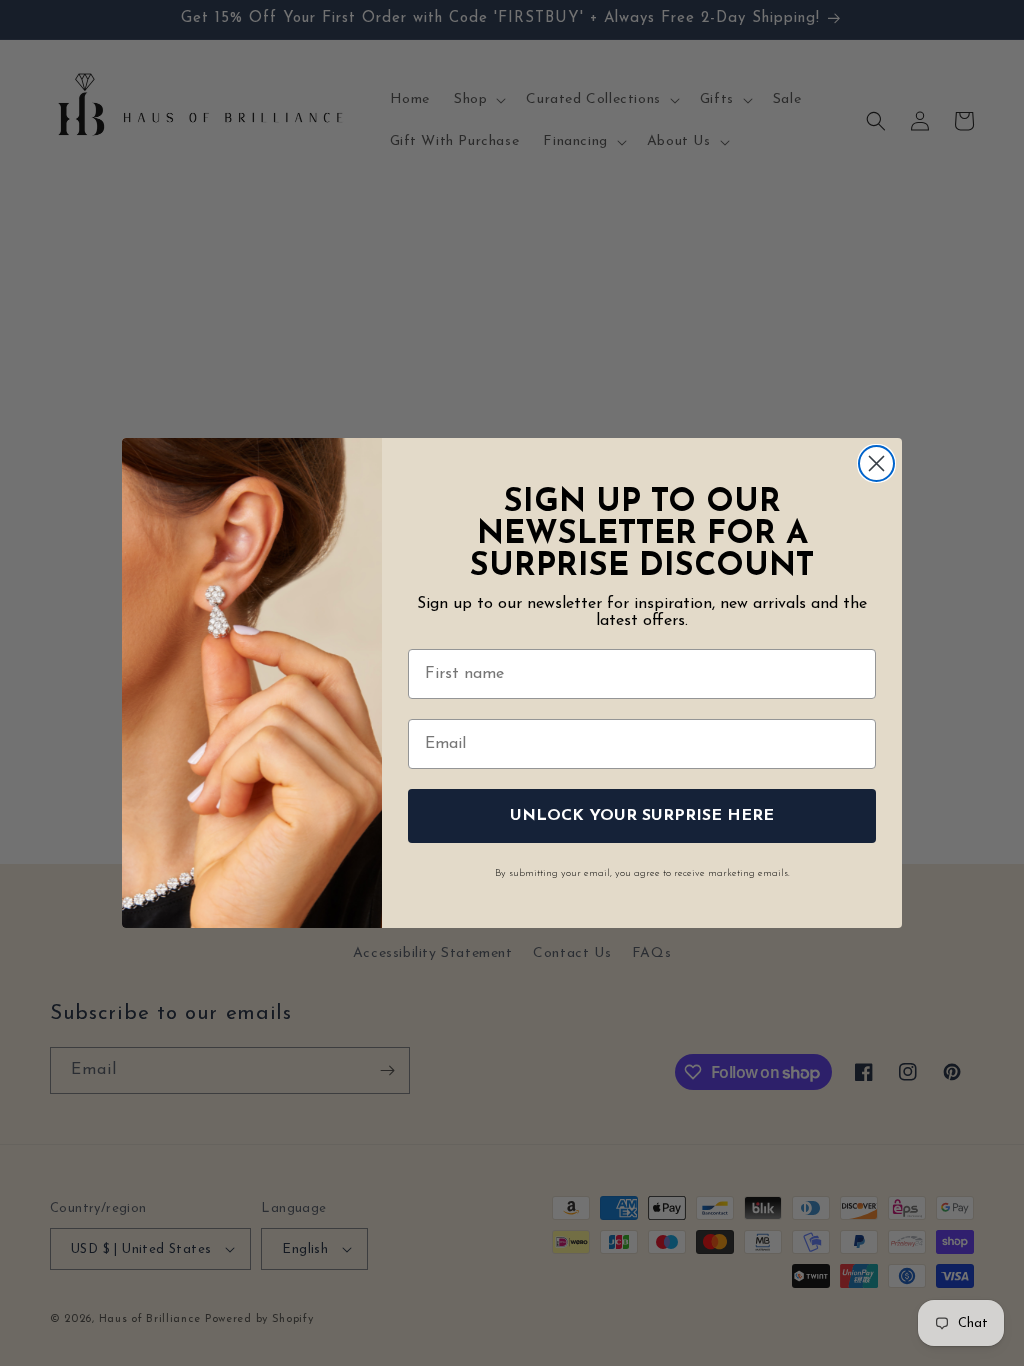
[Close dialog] (876, 463)
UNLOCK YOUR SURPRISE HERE (642, 816)
